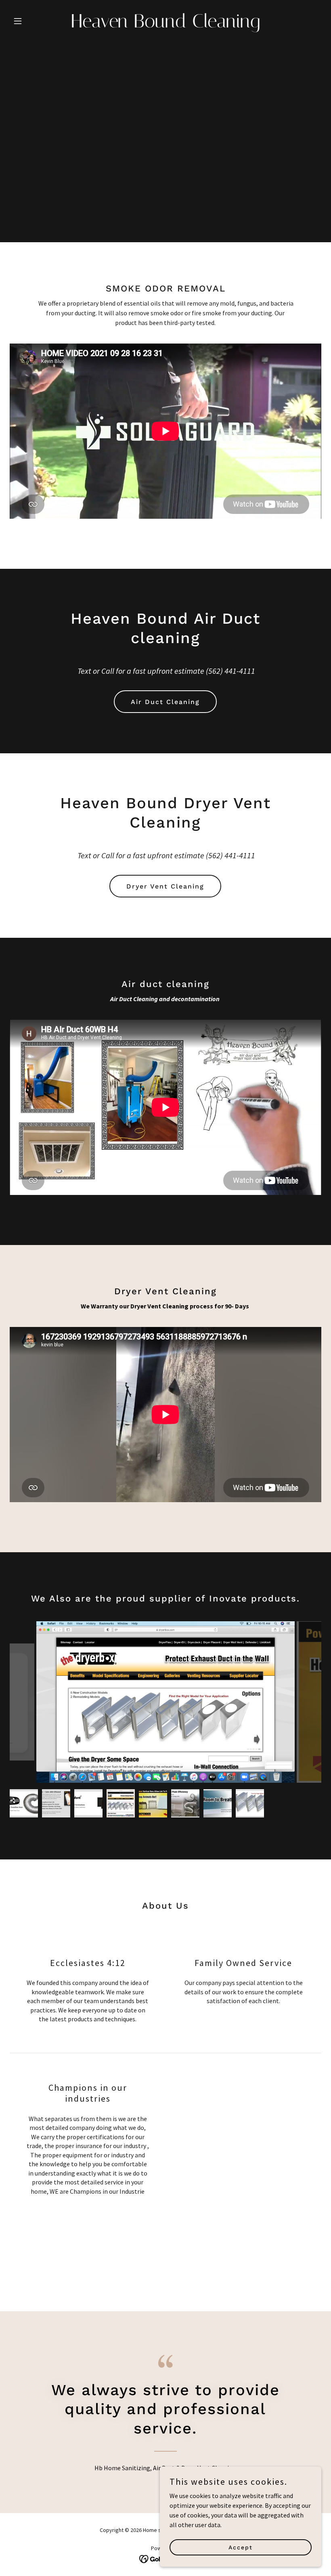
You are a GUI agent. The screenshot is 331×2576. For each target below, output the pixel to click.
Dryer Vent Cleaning (165, 886)
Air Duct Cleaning (165, 702)
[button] (33, 21)
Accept (241, 2547)
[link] (165, 25)
